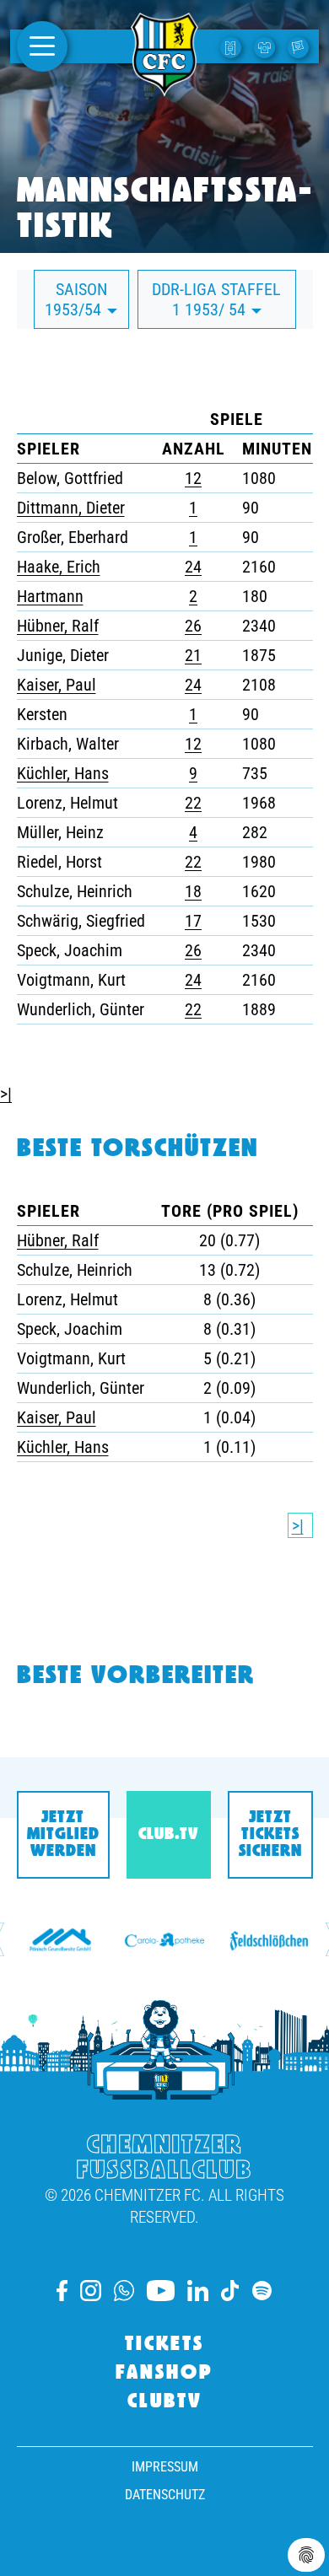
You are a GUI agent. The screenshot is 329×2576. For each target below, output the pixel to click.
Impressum (165, 2467)
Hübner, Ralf (58, 626)
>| (6, 1094)
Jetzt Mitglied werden (63, 1835)
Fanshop (164, 2374)
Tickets (164, 2345)
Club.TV (168, 1835)
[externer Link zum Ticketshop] (233, 46)
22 (193, 803)
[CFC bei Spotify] (262, 2291)
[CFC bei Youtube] (160, 2291)
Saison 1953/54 (76, 299)
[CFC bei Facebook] (62, 2291)
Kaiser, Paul (57, 685)
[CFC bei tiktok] (230, 2291)
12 (193, 478)
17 (193, 921)
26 (193, 626)
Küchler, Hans (63, 773)
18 (193, 891)
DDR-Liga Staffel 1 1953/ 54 (216, 299)
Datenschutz (165, 2495)
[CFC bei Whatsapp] (124, 2291)
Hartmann (50, 596)
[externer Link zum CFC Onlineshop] (267, 46)
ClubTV (165, 2402)
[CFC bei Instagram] (91, 2291)
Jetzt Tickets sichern (270, 1835)
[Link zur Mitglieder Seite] (300, 46)
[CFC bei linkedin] (198, 2291)
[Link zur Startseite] (164, 87)
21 (193, 655)
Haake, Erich (59, 567)
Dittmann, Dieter (71, 508)
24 (193, 567)
